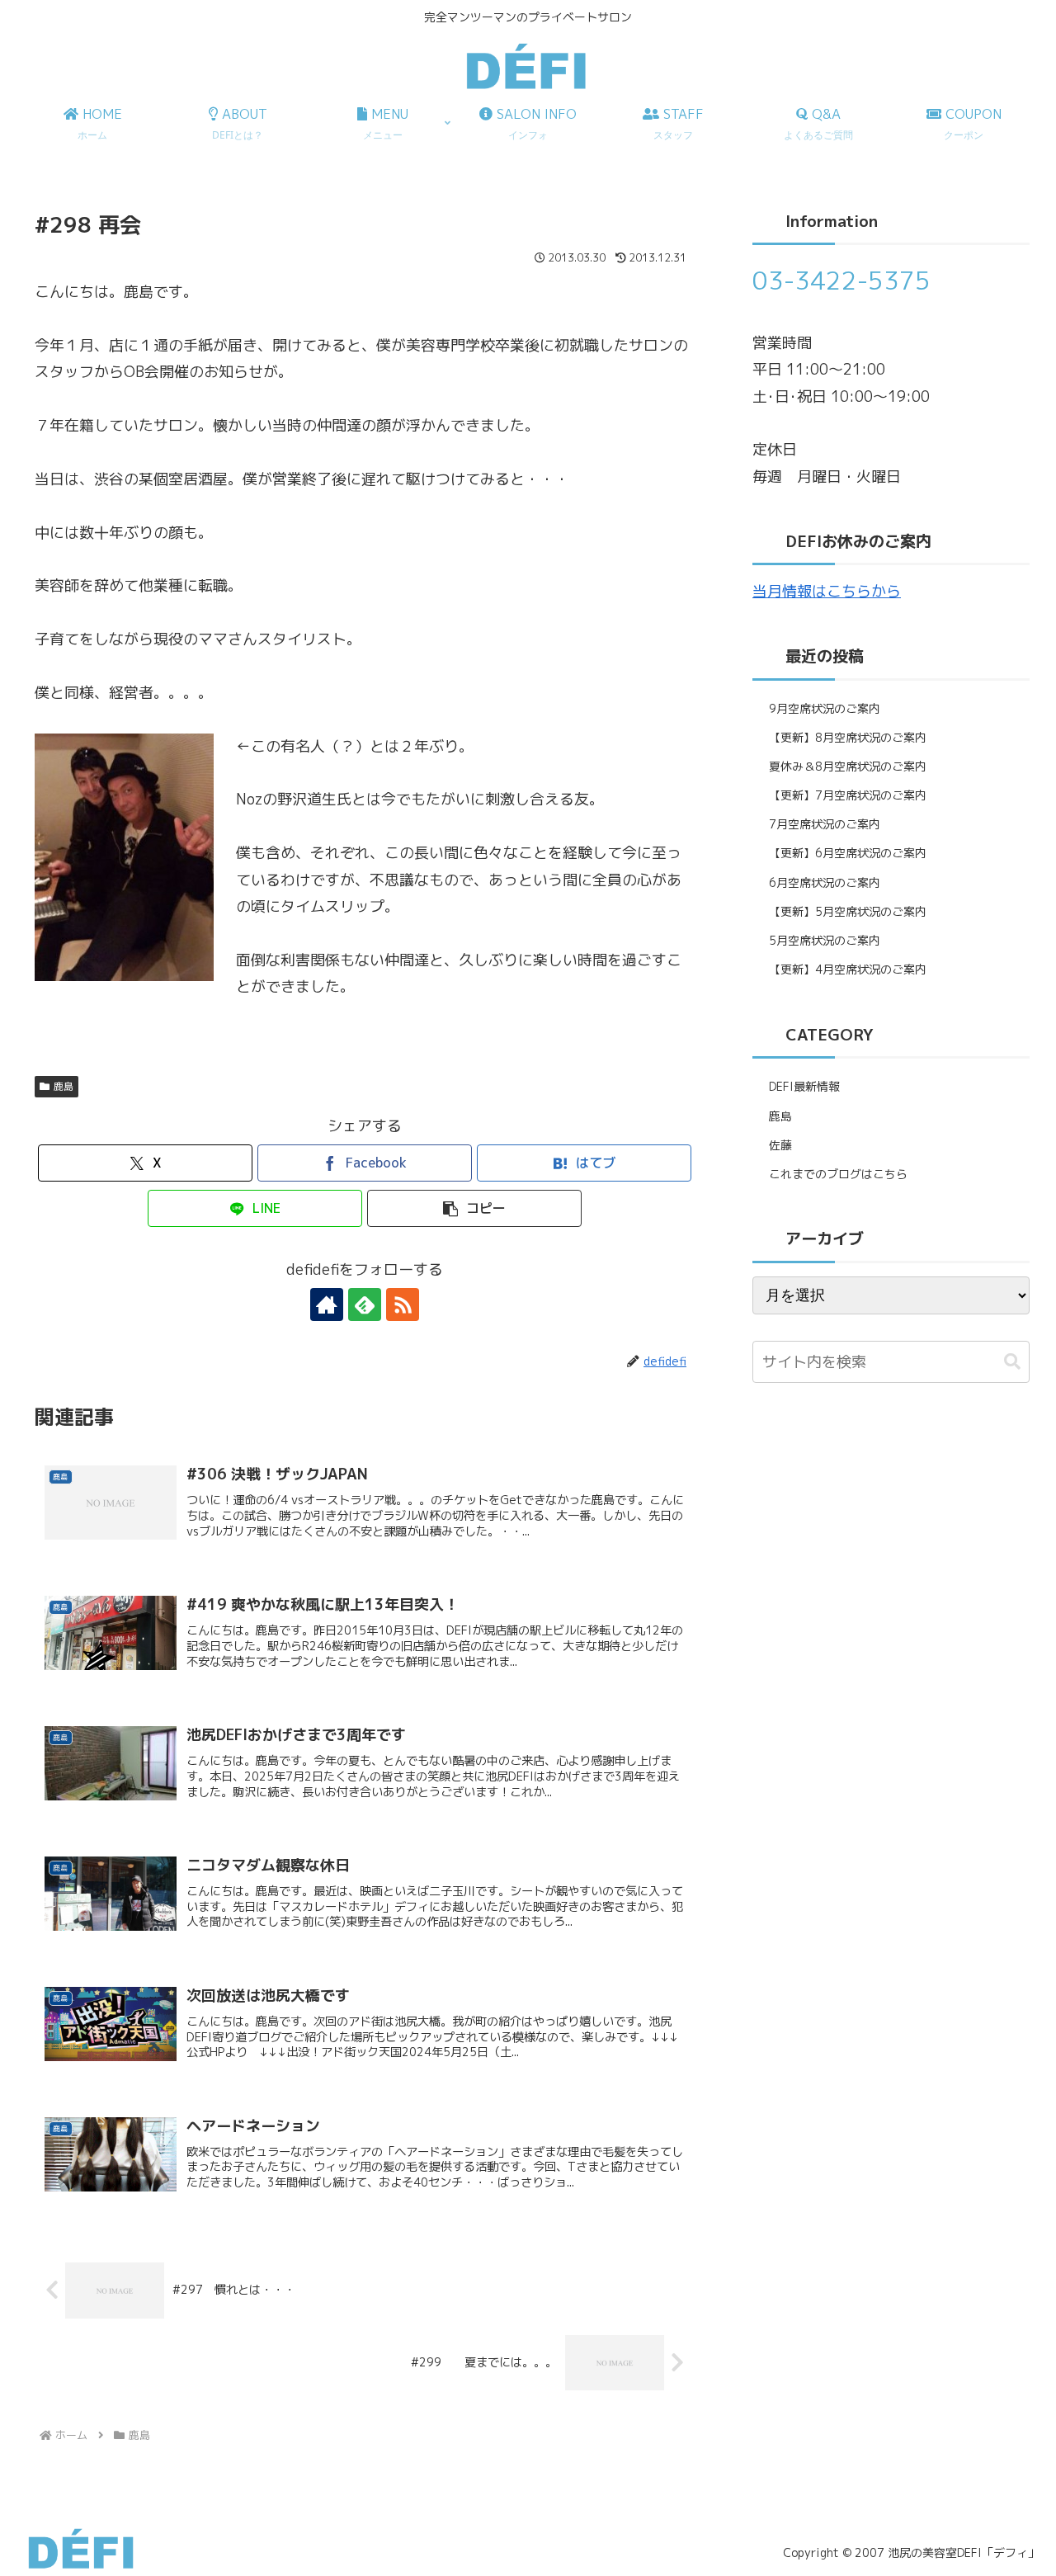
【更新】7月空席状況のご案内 (848, 795)
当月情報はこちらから (827, 591)
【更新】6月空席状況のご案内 (848, 853)
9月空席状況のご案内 (825, 708)
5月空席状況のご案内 (825, 940)
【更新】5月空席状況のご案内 (848, 911)
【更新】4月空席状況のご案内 (848, 969)
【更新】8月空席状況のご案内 (848, 737)
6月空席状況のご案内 (825, 882)
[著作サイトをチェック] (327, 1305)
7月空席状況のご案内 (825, 824)
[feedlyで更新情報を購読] (365, 1305)
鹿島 (64, 1086)
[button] (474, 1208)
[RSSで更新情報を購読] (403, 1305)
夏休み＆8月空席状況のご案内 (848, 766)
